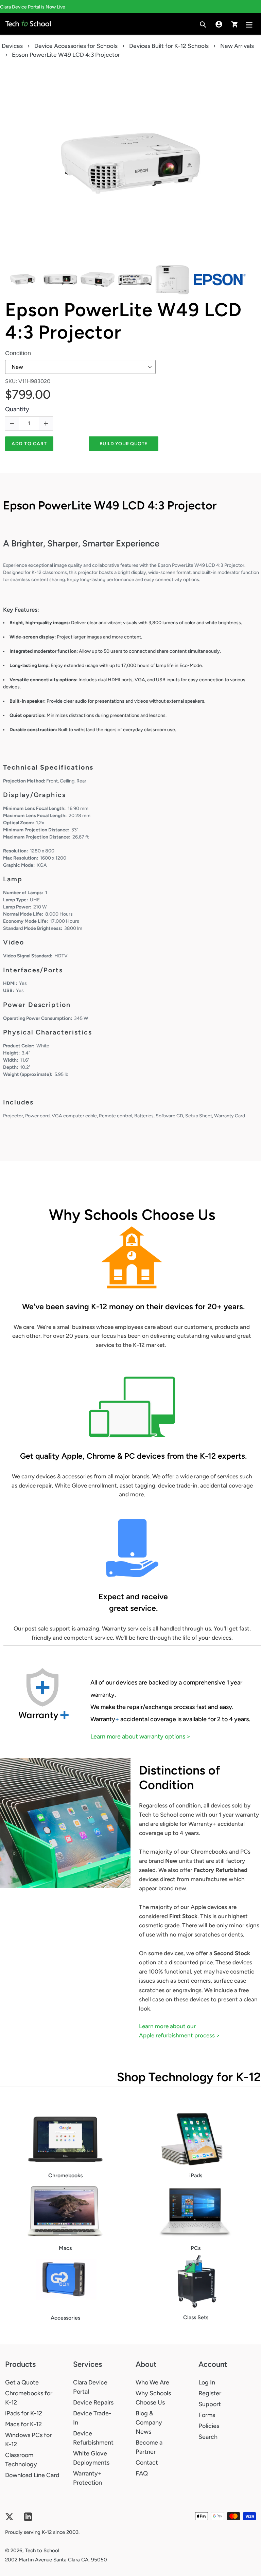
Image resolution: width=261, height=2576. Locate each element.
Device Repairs (93, 2402)
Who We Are (152, 2382)
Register (210, 2393)
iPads (196, 2175)
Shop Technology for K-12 (189, 2077)
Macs (65, 2248)
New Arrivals (237, 46)
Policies (209, 2426)
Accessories (65, 2318)
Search (208, 2437)
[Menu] (250, 24)
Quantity (17, 409)
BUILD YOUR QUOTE (124, 444)
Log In (207, 2382)
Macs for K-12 (23, 2424)
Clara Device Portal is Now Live (33, 7)
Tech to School (42, 2551)
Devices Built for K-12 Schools (169, 46)
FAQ (142, 2473)
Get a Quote (22, 2382)
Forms (207, 2415)
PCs (196, 2248)
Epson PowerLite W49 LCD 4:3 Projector (123, 321)
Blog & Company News (149, 2422)
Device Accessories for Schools (76, 46)
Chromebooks (65, 2175)
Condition (18, 353)
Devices (12, 46)
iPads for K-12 (24, 2413)
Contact (147, 2463)
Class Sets (196, 2317)
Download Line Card (32, 2475)
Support (210, 2404)
